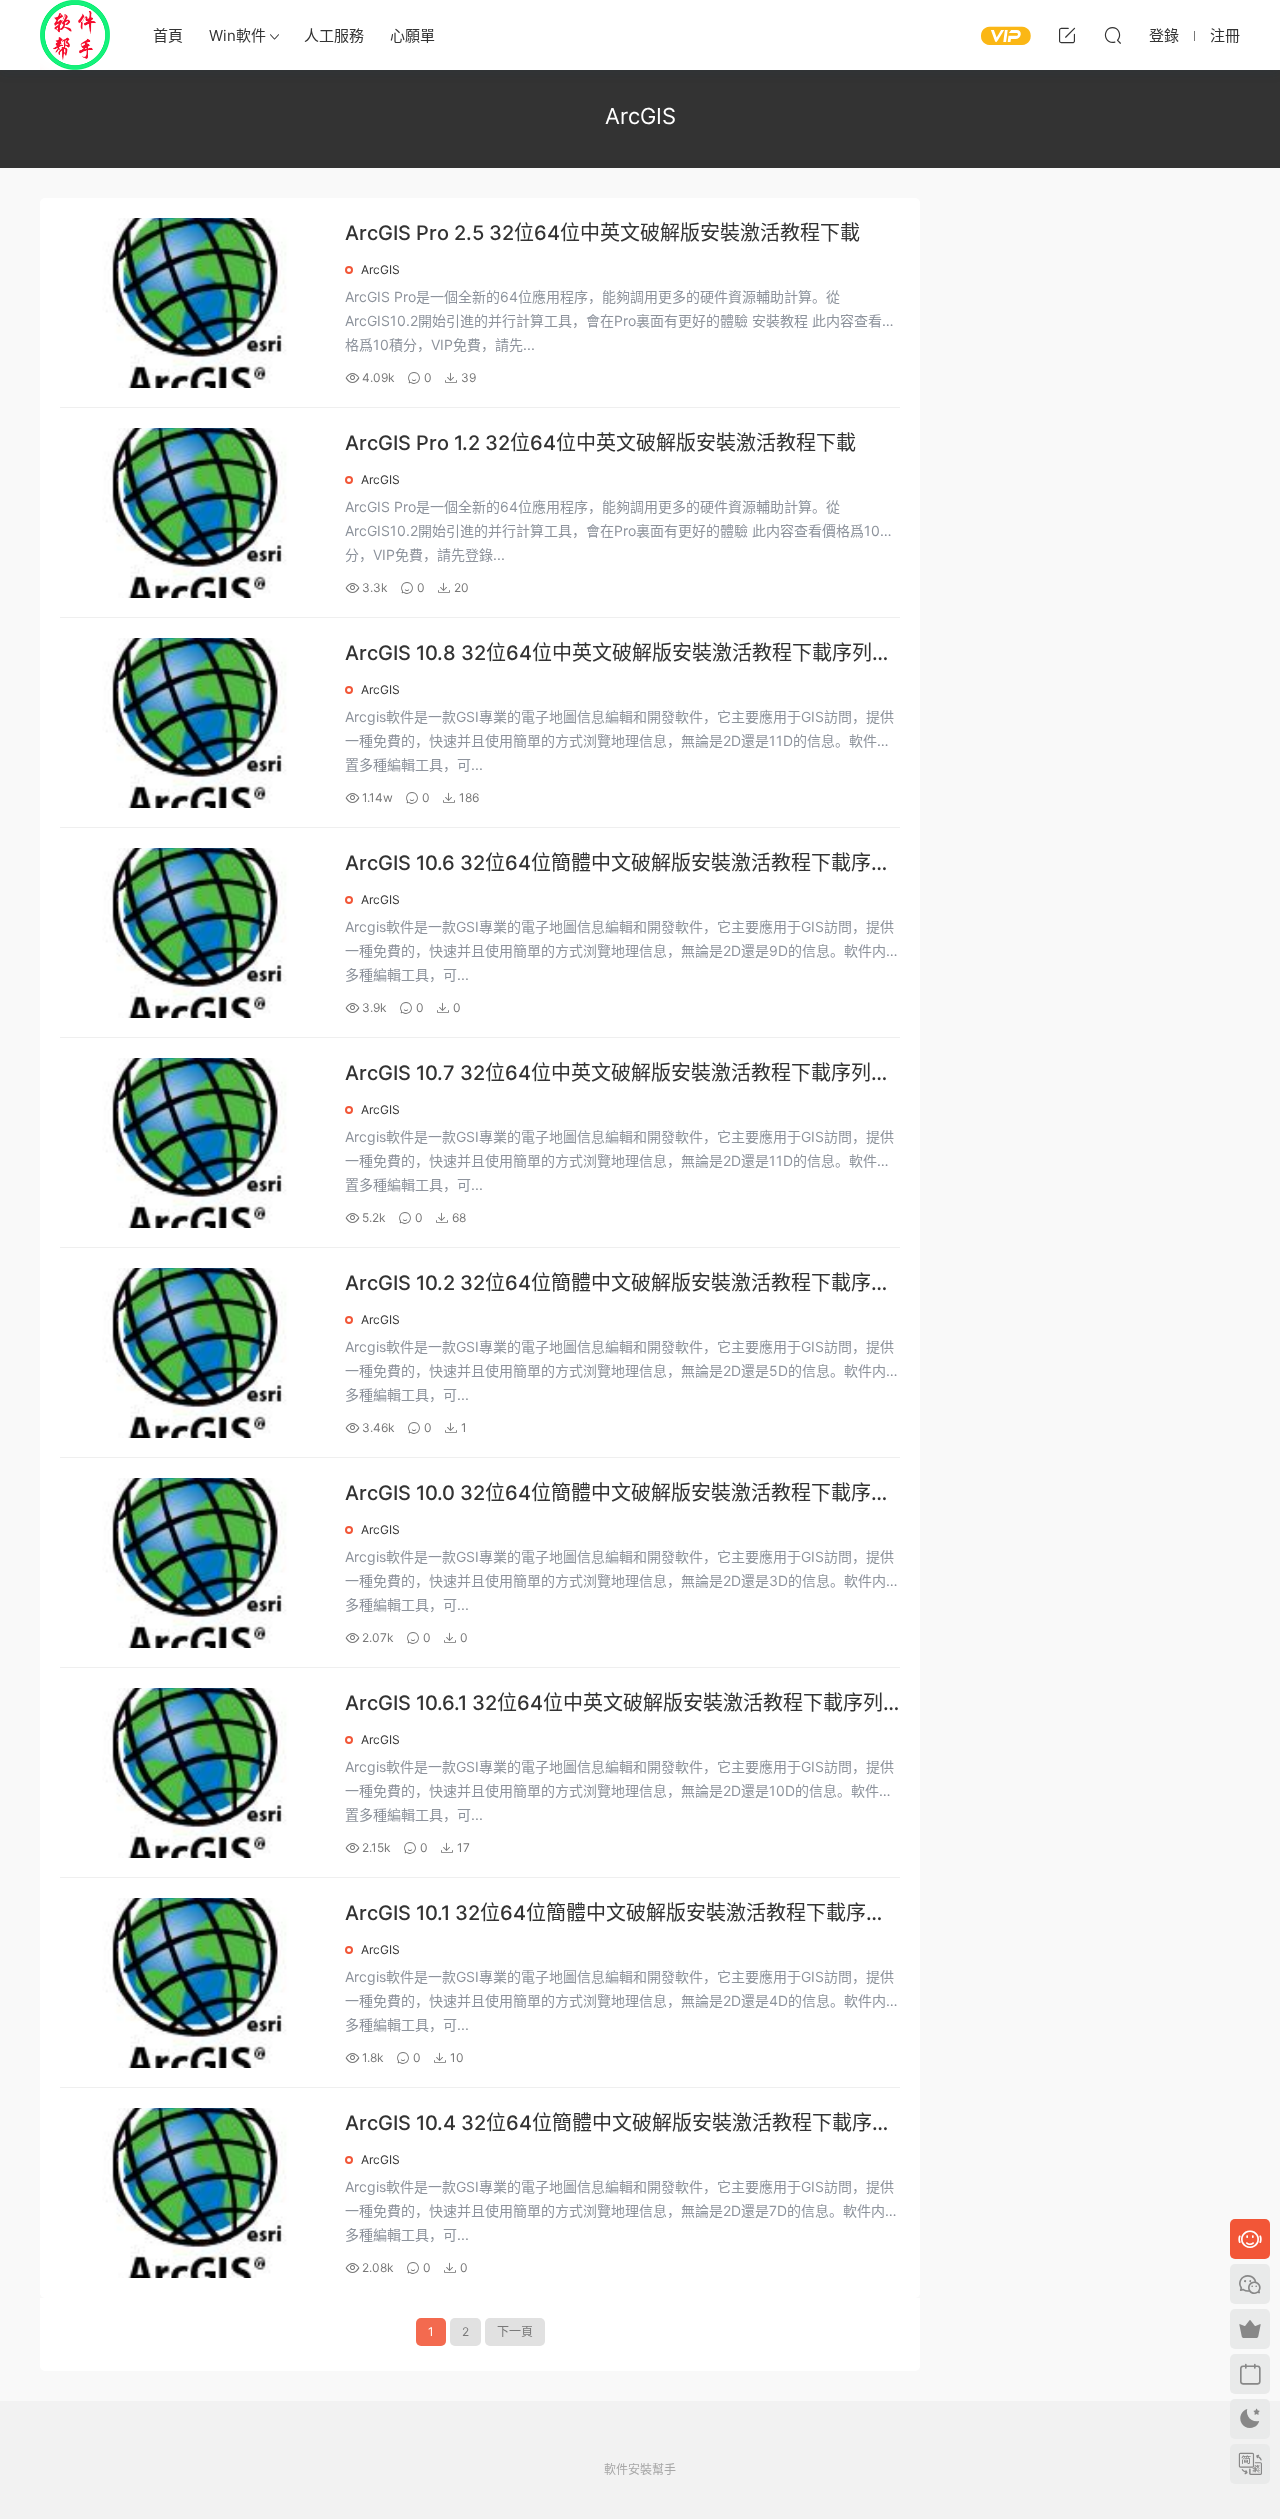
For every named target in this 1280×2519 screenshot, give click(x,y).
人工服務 (334, 35)
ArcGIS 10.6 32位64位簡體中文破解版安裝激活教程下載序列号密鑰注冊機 (618, 864)
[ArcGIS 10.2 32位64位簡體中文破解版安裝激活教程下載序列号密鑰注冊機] (192, 1353)
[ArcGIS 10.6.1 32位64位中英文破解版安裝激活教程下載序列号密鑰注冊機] (192, 1773)
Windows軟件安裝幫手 (75, 35)
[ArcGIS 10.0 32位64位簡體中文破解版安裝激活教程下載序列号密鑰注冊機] (192, 1563)
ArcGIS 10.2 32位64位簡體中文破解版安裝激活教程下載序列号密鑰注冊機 (618, 1284)
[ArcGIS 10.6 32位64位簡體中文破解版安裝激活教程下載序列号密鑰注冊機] (192, 933)
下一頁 (515, 2331)
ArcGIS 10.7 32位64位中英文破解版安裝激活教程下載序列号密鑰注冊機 (618, 1074)
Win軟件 (237, 35)
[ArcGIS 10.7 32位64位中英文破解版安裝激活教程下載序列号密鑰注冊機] (192, 1143)
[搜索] (1113, 35)
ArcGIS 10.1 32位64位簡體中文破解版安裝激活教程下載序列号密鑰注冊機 (615, 1914)
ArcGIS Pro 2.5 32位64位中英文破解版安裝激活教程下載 (602, 233)
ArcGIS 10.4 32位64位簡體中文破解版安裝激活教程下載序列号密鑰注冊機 (618, 2124)
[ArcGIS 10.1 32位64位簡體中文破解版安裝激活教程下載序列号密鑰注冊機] (192, 1983)
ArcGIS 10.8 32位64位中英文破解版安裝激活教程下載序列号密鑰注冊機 (618, 654)
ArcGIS (380, 269)
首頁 (168, 35)
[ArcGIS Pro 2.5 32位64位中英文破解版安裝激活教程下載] (192, 303)
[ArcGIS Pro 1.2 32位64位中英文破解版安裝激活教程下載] (192, 513)
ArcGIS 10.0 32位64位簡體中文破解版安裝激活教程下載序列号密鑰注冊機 (618, 1494)
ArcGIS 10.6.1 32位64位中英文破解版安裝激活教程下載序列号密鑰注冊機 (614, 1704)
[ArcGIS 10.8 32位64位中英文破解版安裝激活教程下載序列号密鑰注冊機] (192, 723)
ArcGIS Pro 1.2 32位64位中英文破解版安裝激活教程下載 (600, 443)
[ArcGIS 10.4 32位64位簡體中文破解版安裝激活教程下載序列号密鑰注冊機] (192, 2193)
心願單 (412, 35)
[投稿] (1067, 35)
